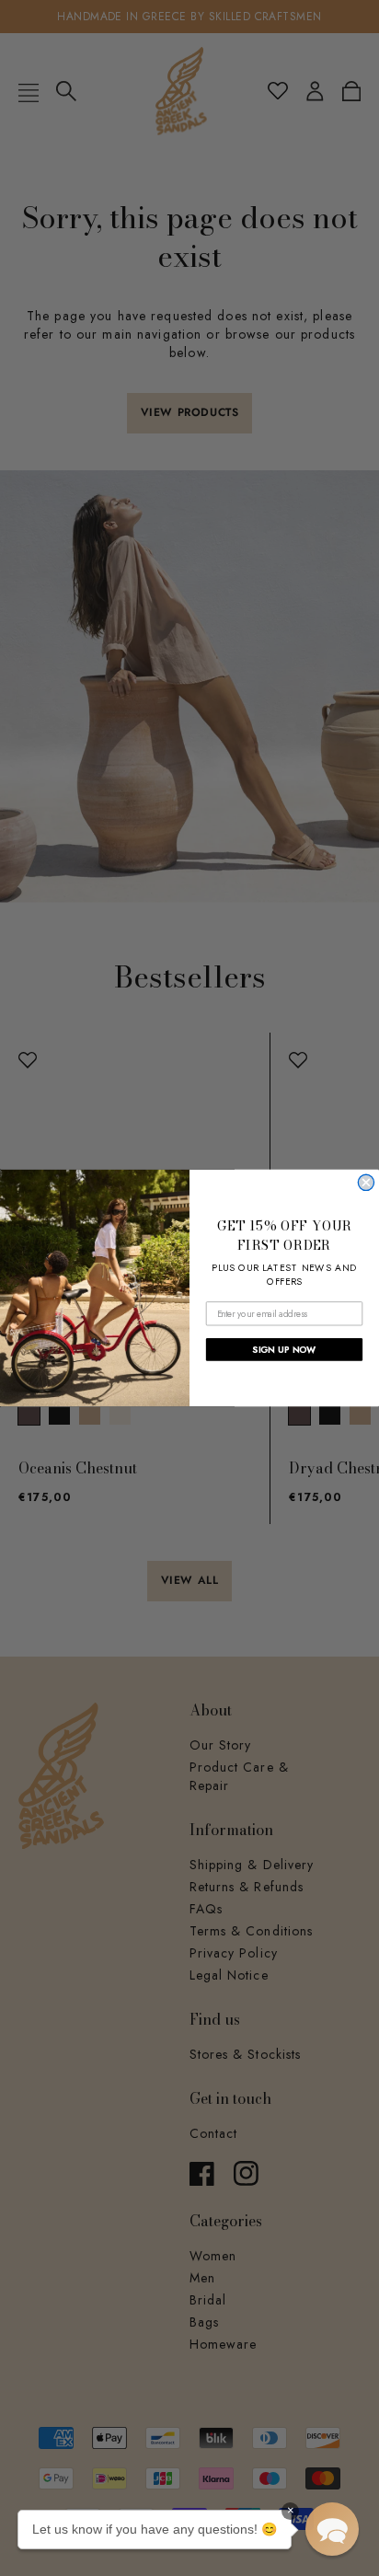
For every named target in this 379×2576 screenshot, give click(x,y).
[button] (332, 2529)
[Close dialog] (366, 1182)
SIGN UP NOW (284, 1349)
